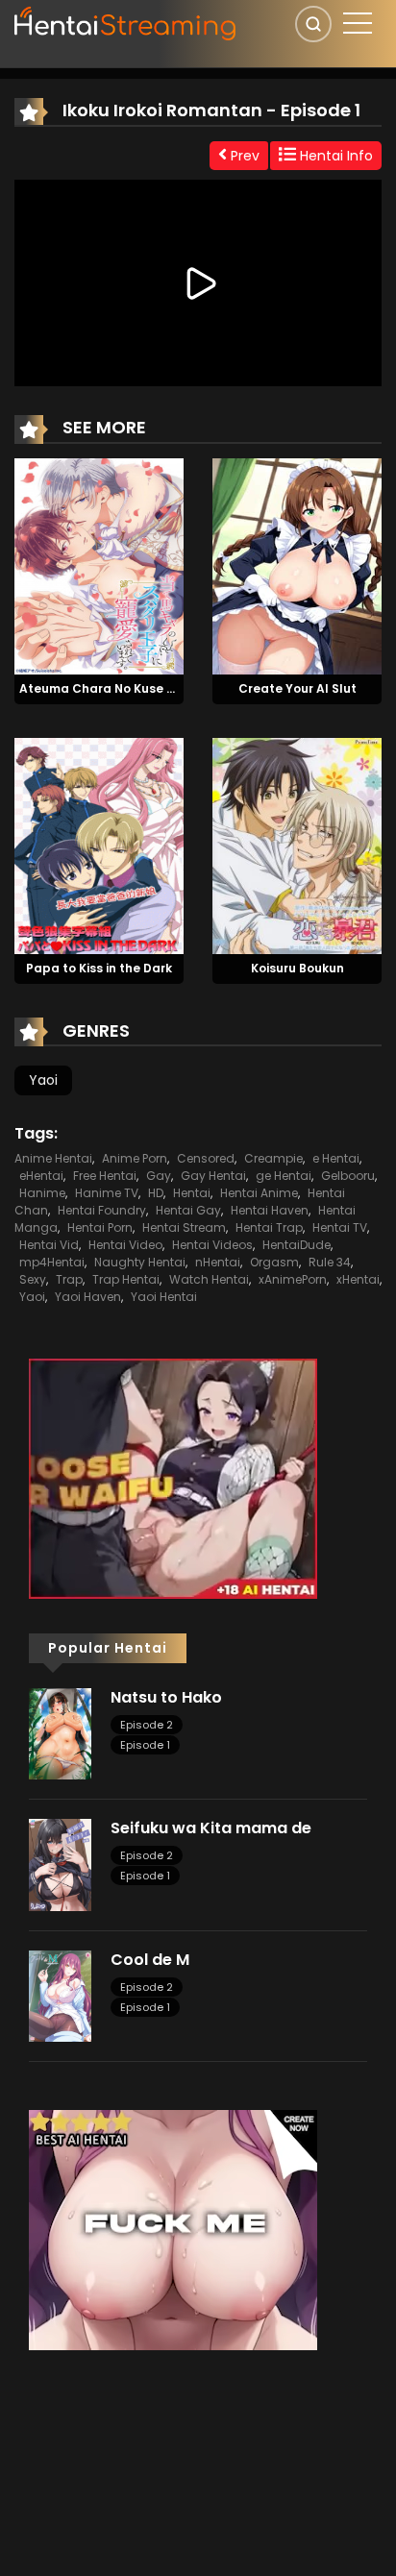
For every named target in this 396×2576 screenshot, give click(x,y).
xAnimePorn (293, 1279)
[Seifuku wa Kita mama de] (60, 1864)
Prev (243, 156)
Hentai (192, 1193)
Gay (159, 1176)
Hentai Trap (269, 1227)
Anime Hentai (53, 1158)
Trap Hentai (126, 1279)
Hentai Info (334, 156)
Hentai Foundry (102, 1210)
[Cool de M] (60, 1995)
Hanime (42, 1193)
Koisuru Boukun (297, 968)
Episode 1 (145, 1745)
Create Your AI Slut (297, 688)
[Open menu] (358, 23)
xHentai (358, 1279)
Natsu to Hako (166, 1697)
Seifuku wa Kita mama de (211, 1828)
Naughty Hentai (140, 1262)
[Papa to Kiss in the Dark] (99, 845)
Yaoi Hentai (164, 1297)
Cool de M (150, 1960)
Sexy (33, 1279)
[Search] (313, 24)
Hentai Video (125, 1245)
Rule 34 (330, 1262)
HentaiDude (297, 1245)
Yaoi (43, 1080)
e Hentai (336, 1158)
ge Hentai (284, 1176)
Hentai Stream (184, 1227)
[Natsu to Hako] (60, 1732)
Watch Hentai (209, 1279)
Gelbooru (348, 1176)
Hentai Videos (212, 1245)
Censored (206, 1158)
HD (156, 1193)
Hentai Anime (259, 1193)
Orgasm (274, 1262)
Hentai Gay (188, 1210)
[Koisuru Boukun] (297, 845)
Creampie (273, 1158)
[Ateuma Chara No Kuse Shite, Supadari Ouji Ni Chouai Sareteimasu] (99, 565)
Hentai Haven (270, 1210)
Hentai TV (340, 1227)
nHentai (218, 1262)
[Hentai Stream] (126, 21)
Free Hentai (105, 1176)
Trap (69, 1279)
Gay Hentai (213, 1176)
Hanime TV (107, 1193)
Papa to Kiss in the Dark (99, 968)
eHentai (41, 1176)
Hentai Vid (49, 1245)
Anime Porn (135, 1158)
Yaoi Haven (88, 1297)
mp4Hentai (52, 1262)
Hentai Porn (100, 1227)
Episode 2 (147, 1725)
